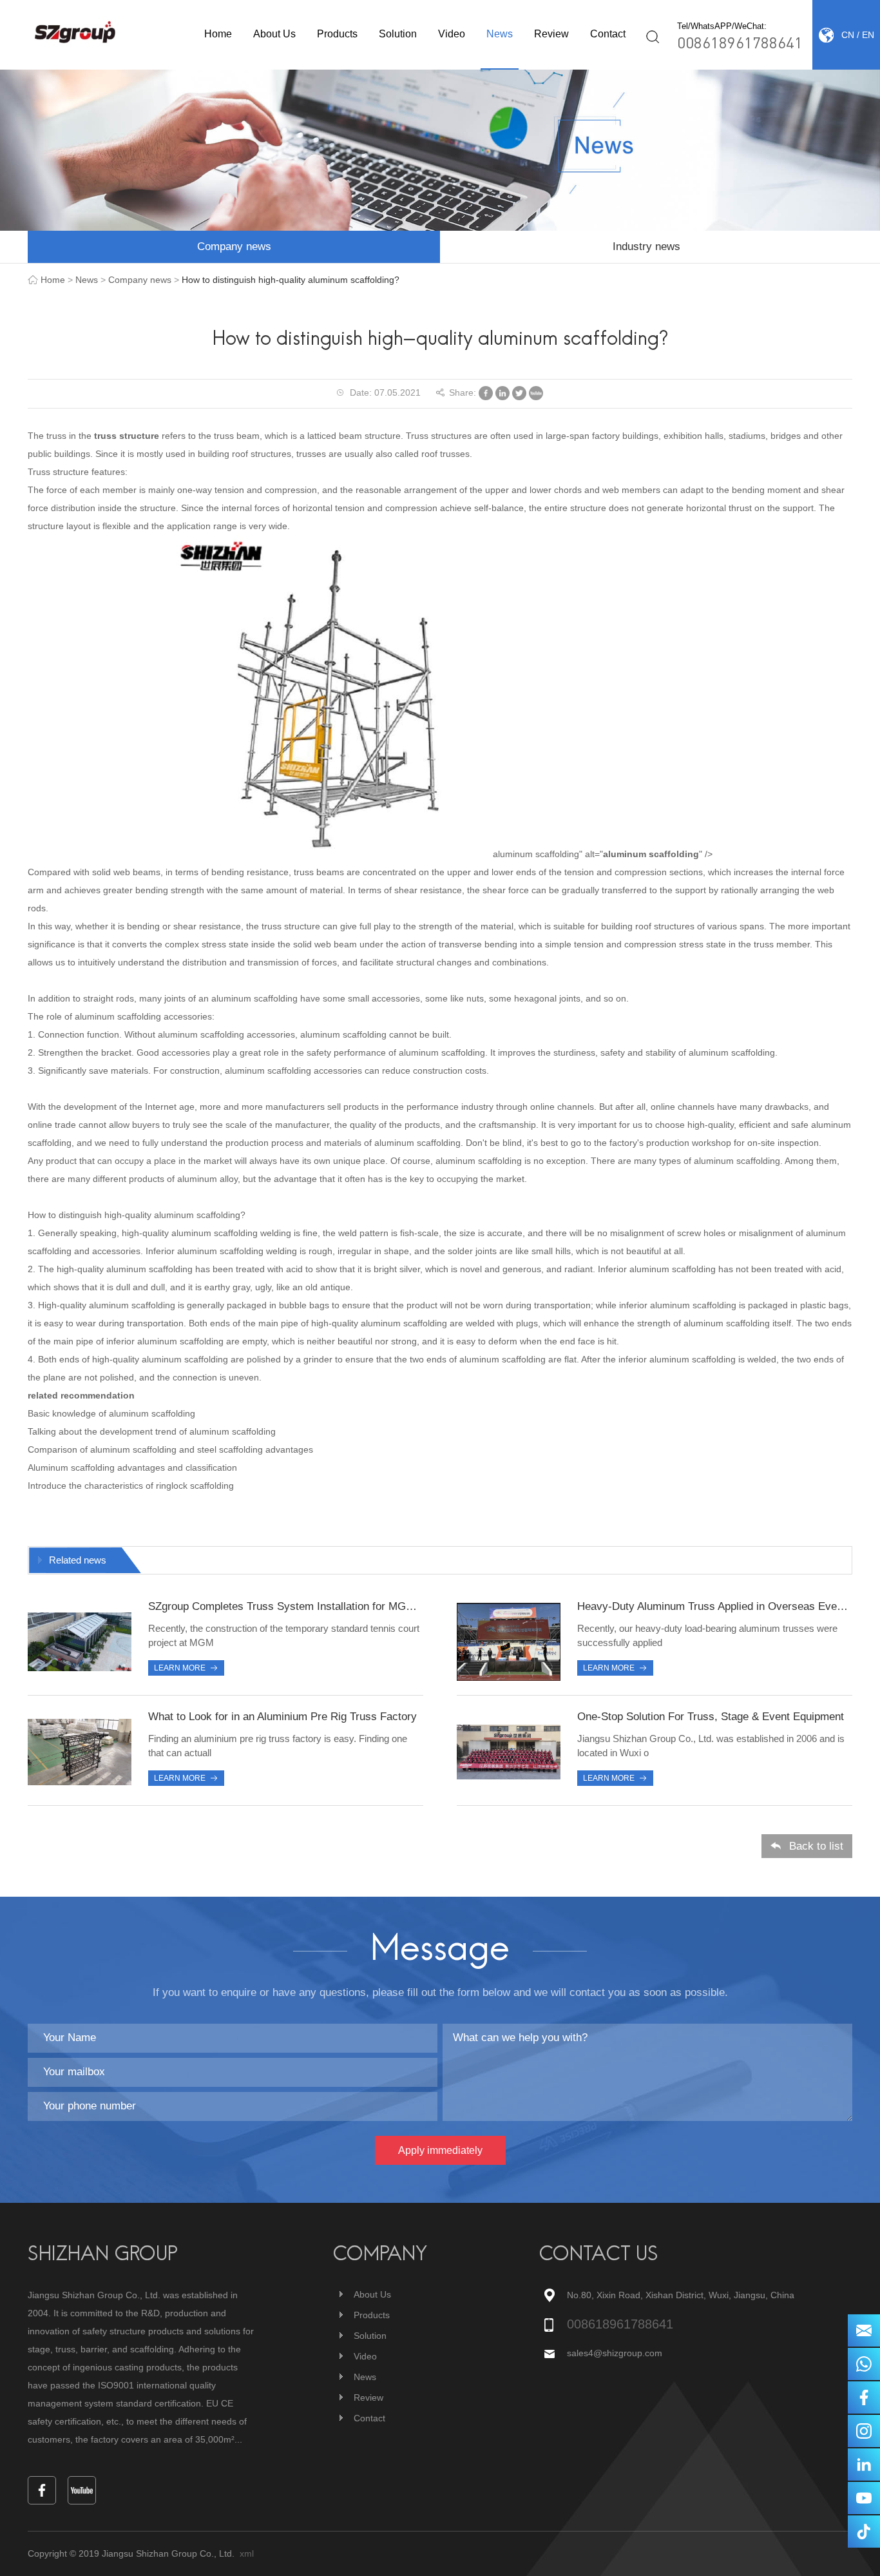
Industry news (646, 247)
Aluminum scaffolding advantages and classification (132, 1467)
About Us (274, 34)
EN (868, 35)
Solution (398, 34)
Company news (234, 247)
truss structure (127, 436)
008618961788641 (740, 42)
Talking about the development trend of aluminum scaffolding (152, 1431)
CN (848, 35)
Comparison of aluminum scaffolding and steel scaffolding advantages (170, 1449)
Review (551, 34)
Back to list (816, 1846)
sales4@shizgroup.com (615, 2353)
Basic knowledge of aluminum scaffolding (111, 1413)
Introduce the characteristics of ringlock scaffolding (131, 1486)
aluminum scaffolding (651, 854)
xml (247, 2553)
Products (337, 34)
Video (452, 34)
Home (218, 34)
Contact (608, 34)
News (500, 34)
